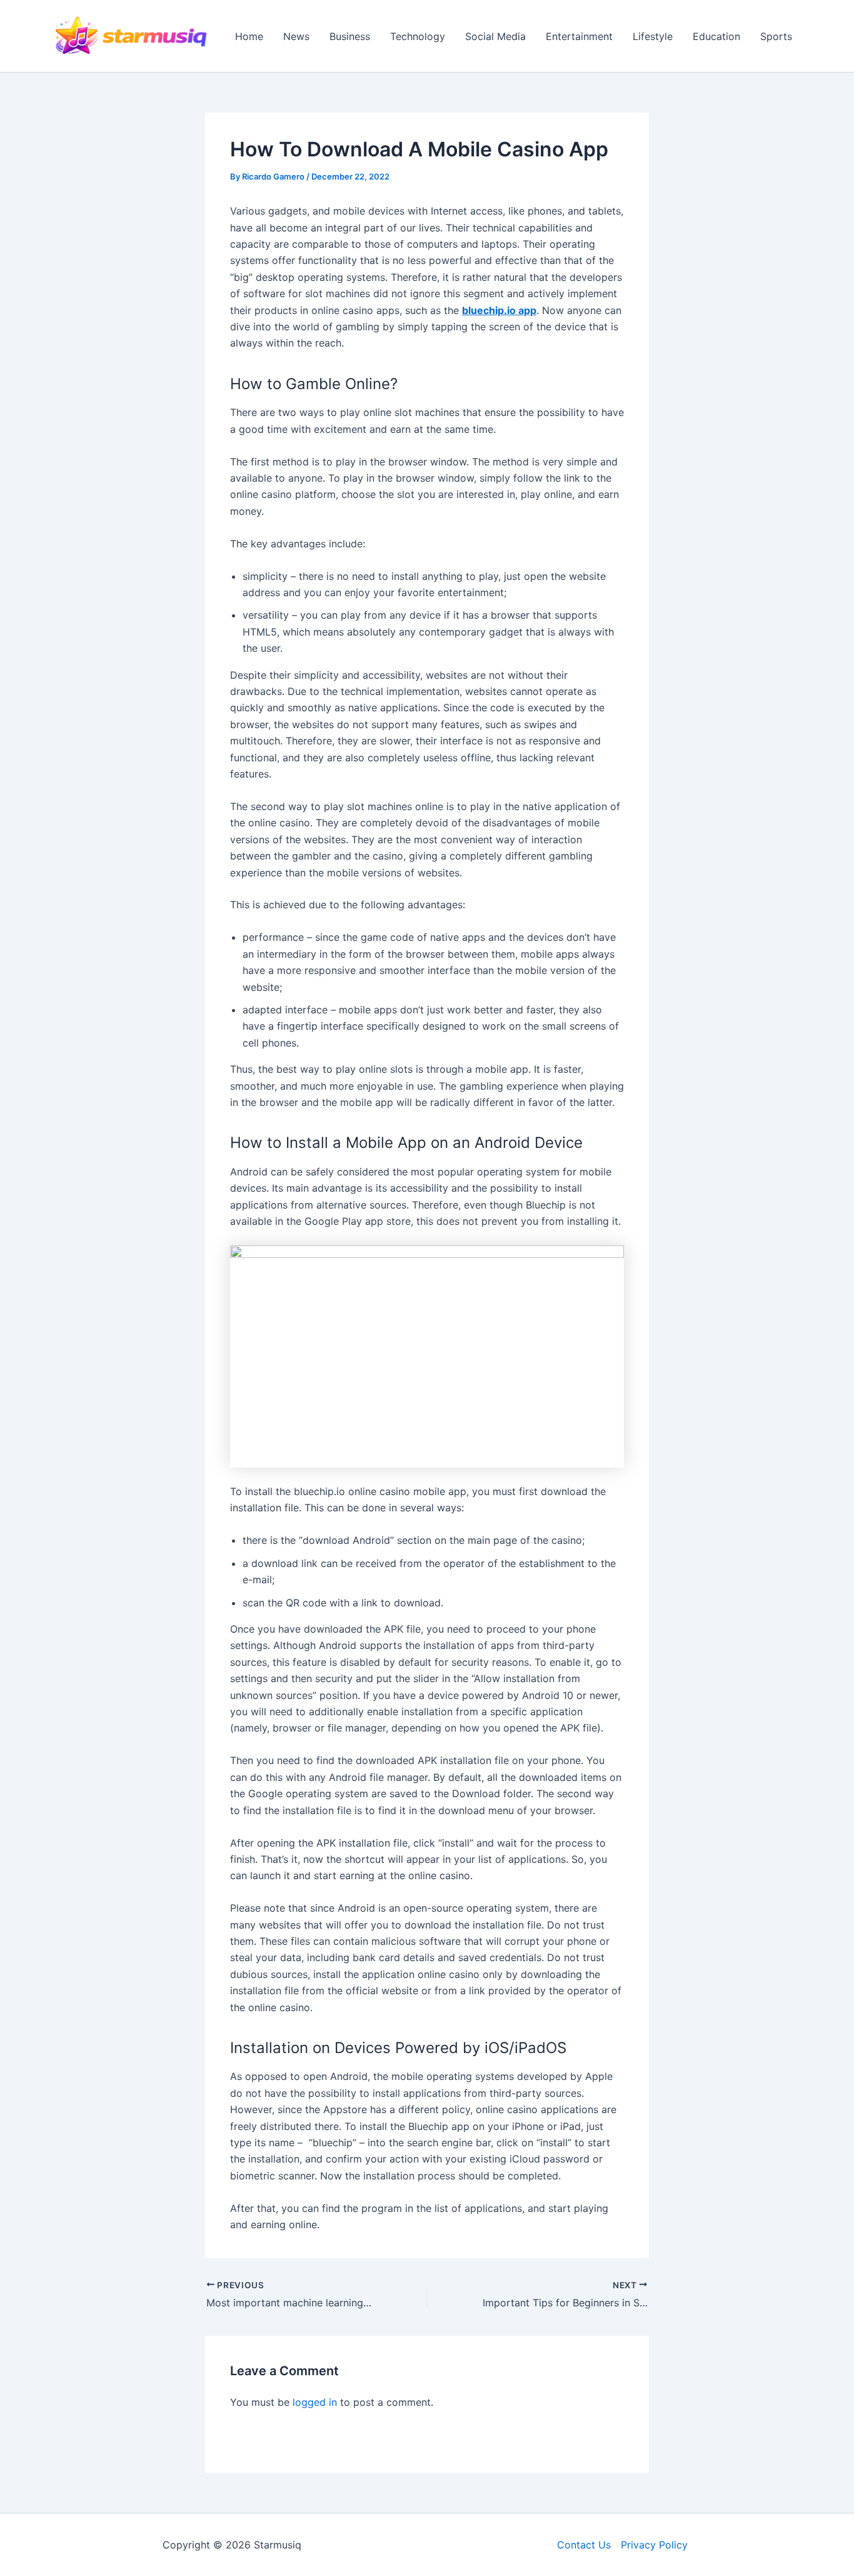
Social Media (495, 36)
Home (249, 36)
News (296, 36)
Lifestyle (653, 36)
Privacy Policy (654, 2545)
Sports (776, 36)
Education (716, 36)
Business (350, 36)
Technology (418, 36)
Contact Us (584, 2545)
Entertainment (579, 36)
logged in (315, 2402)
